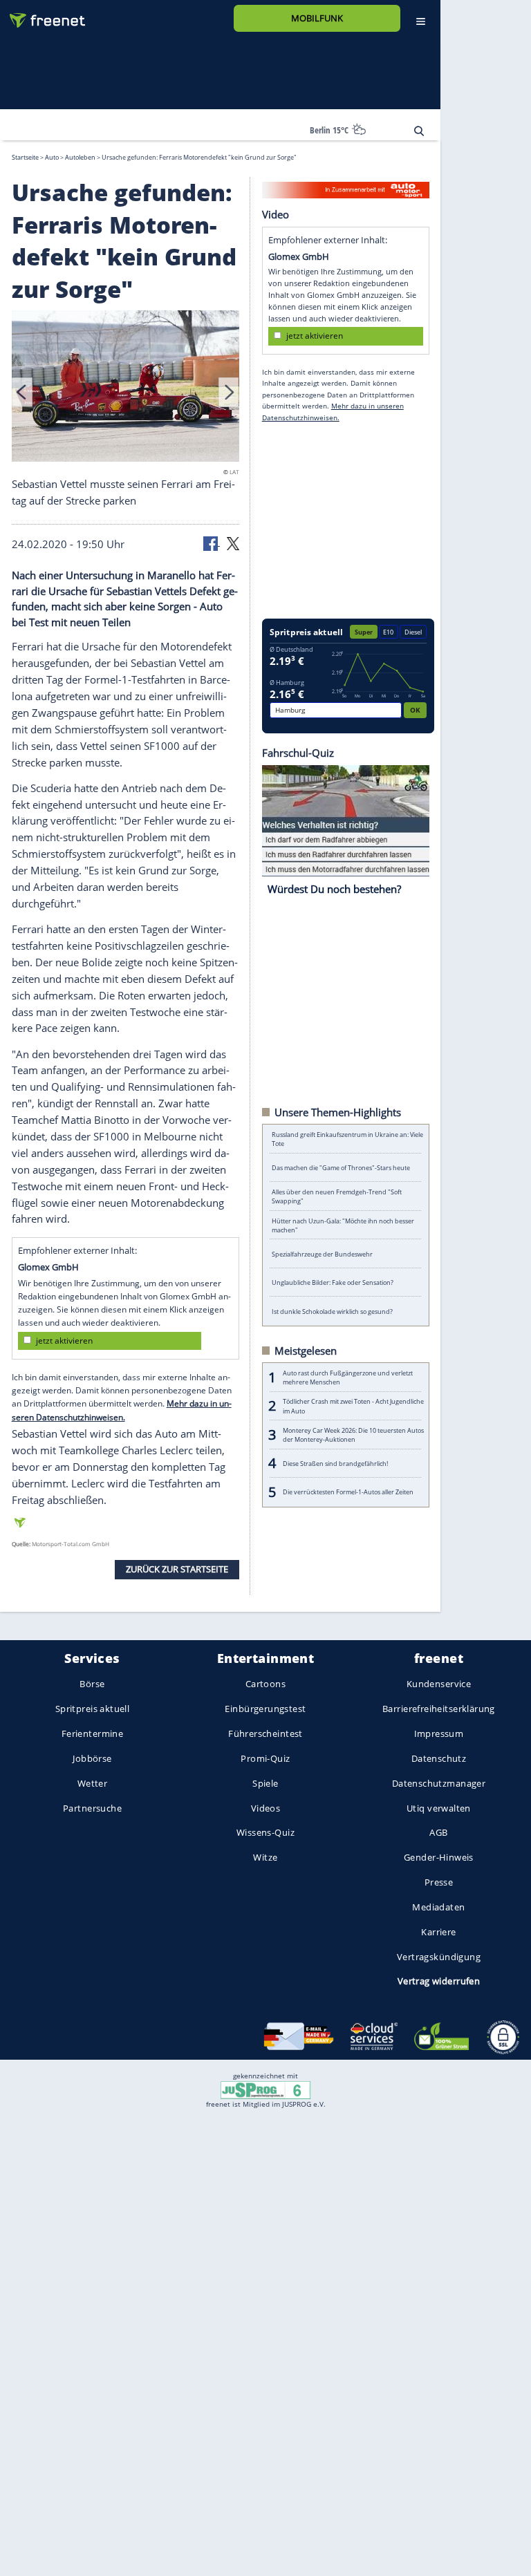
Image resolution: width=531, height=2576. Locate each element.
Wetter (93, 1783)
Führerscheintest (265, 1733)
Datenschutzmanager (439, 1783)
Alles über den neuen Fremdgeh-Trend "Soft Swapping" (337, 1196)
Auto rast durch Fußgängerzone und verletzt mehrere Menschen (348, 1377)
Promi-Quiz (265, 1758)
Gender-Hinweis (439, 1857)
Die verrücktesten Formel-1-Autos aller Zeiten (348, 1492)
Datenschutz (439, 1758)
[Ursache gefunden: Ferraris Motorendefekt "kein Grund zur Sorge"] (126, 388)
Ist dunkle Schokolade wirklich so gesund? (332, 1311)
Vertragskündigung (439, 1956)
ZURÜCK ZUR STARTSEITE (177, 1569)
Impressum (439, 1733)
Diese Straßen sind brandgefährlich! (335, 1463)
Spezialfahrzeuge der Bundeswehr (322, 1253)
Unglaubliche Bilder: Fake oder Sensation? (333, 1282)
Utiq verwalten (439, 1807)
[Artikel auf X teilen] (233, 543)
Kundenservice (439, 1684)
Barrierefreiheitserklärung (439, 1709)
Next (229, 392)
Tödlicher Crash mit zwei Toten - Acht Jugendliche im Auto (353, 1406)
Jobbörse (92, 1758)
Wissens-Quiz (265, 1832)
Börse (92, 1684)
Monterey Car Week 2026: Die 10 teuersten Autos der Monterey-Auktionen (353, 1434)
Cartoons (265, 1684)
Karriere (438, 1931)
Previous (22, 392)
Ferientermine (92, 1733)
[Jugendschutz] (265, 2089)
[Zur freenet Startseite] (42, 15)
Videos (266, 1807)
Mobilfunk (317, 18)
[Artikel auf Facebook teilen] (212, 543)
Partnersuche (92, 1807)
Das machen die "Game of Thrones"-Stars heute (341, 1168)
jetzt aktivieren (64, 1340)
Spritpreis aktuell (92, 1709)
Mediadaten (438, 1907)
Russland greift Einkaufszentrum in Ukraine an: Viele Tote (347, 1139)
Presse (439, 1882)
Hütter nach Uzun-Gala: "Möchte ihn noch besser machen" (343, 1225)
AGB (438, 1832)
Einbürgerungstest (265, 1709)
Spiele (265, 1783)
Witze (265, 1857)
